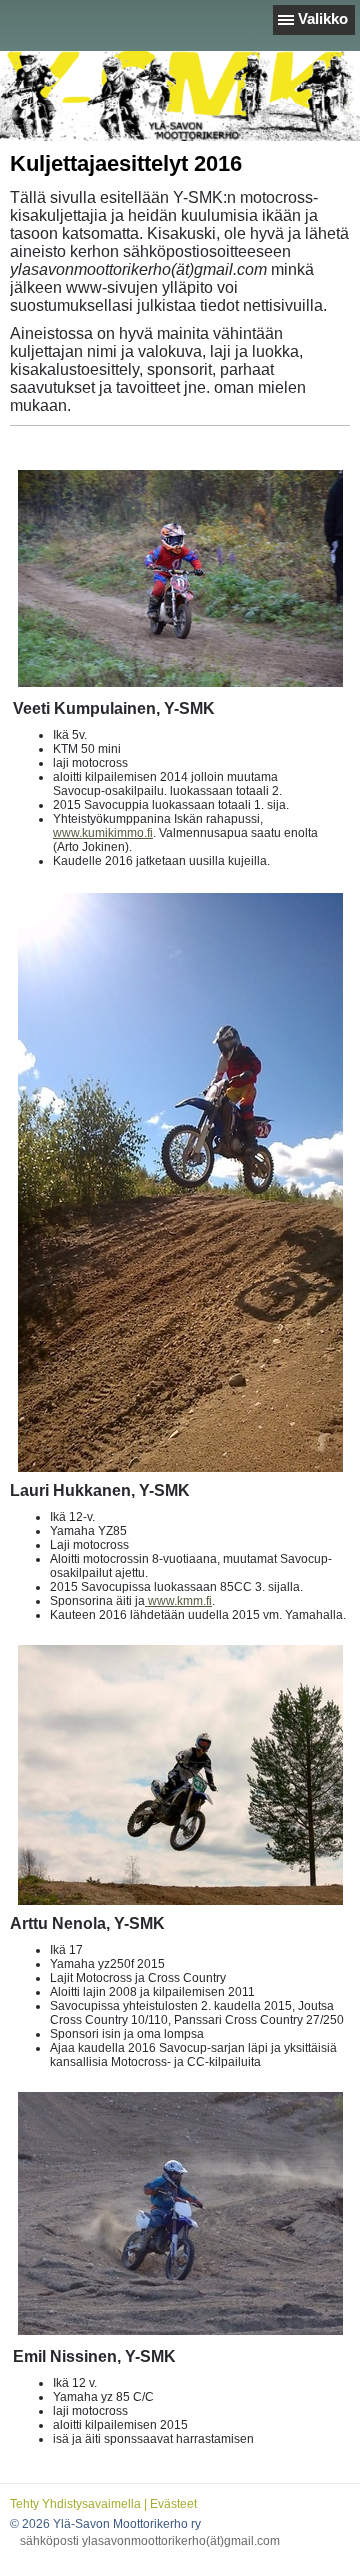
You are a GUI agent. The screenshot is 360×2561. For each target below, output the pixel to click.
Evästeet (173, 2504)
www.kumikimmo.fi (103, 833)
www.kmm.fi (178, 1601)
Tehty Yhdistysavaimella (75, 2504)
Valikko (323, 18)
